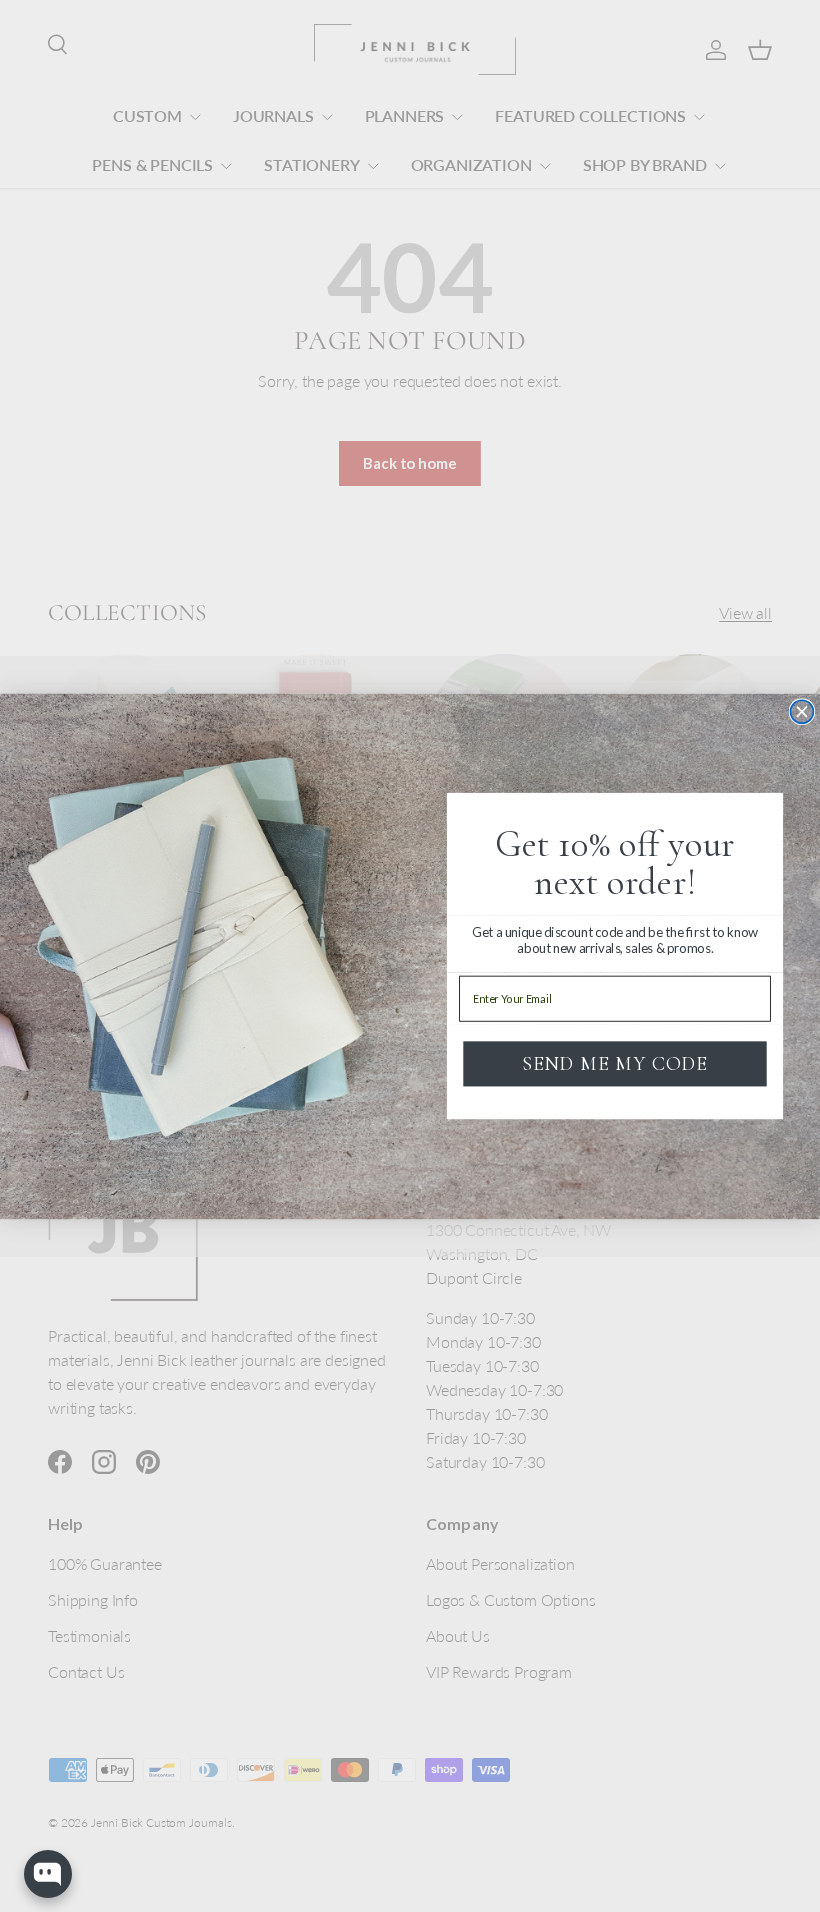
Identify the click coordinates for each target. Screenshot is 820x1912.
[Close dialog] (801, 711)
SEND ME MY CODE (614, 1064)
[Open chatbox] (48, 1874)
